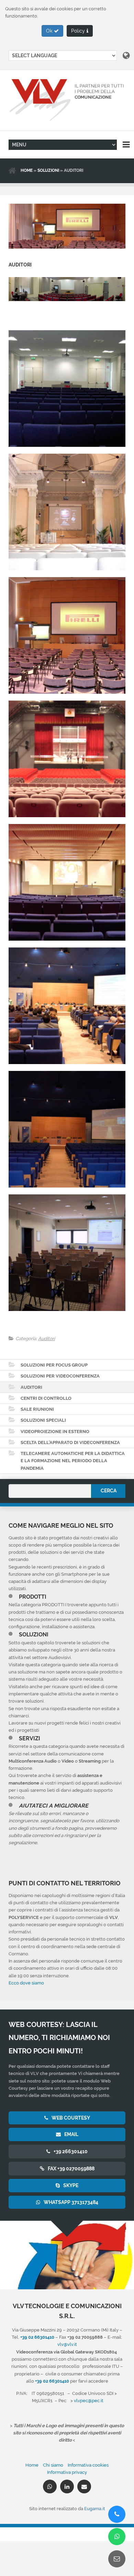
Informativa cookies (88, 2465)
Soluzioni (48, 170)
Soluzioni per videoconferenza (60, 1376)
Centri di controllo (46, 1398)
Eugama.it (95, 2508)
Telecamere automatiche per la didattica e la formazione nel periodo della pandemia (73, 1461)
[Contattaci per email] (117, 2559)
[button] (52, 31)
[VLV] (67, 100)
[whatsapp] (50, 2486)
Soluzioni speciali (43, 1420)
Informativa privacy (67, 2472)
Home (27, 170)
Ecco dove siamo (26, 1983)
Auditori (47, 1338)
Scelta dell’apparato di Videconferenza (70, 1442)
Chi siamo (53, 2465)
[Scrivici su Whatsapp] (117, 2537)
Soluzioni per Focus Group (54, 1365)
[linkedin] (67, 2486)
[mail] (84, 2486)
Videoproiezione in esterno (55, 1431)
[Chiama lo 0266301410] (117, 2514)
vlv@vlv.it (67, 2344)
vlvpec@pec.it (89, 2400)
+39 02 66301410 (52, 2381)
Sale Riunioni (37, 1409)
